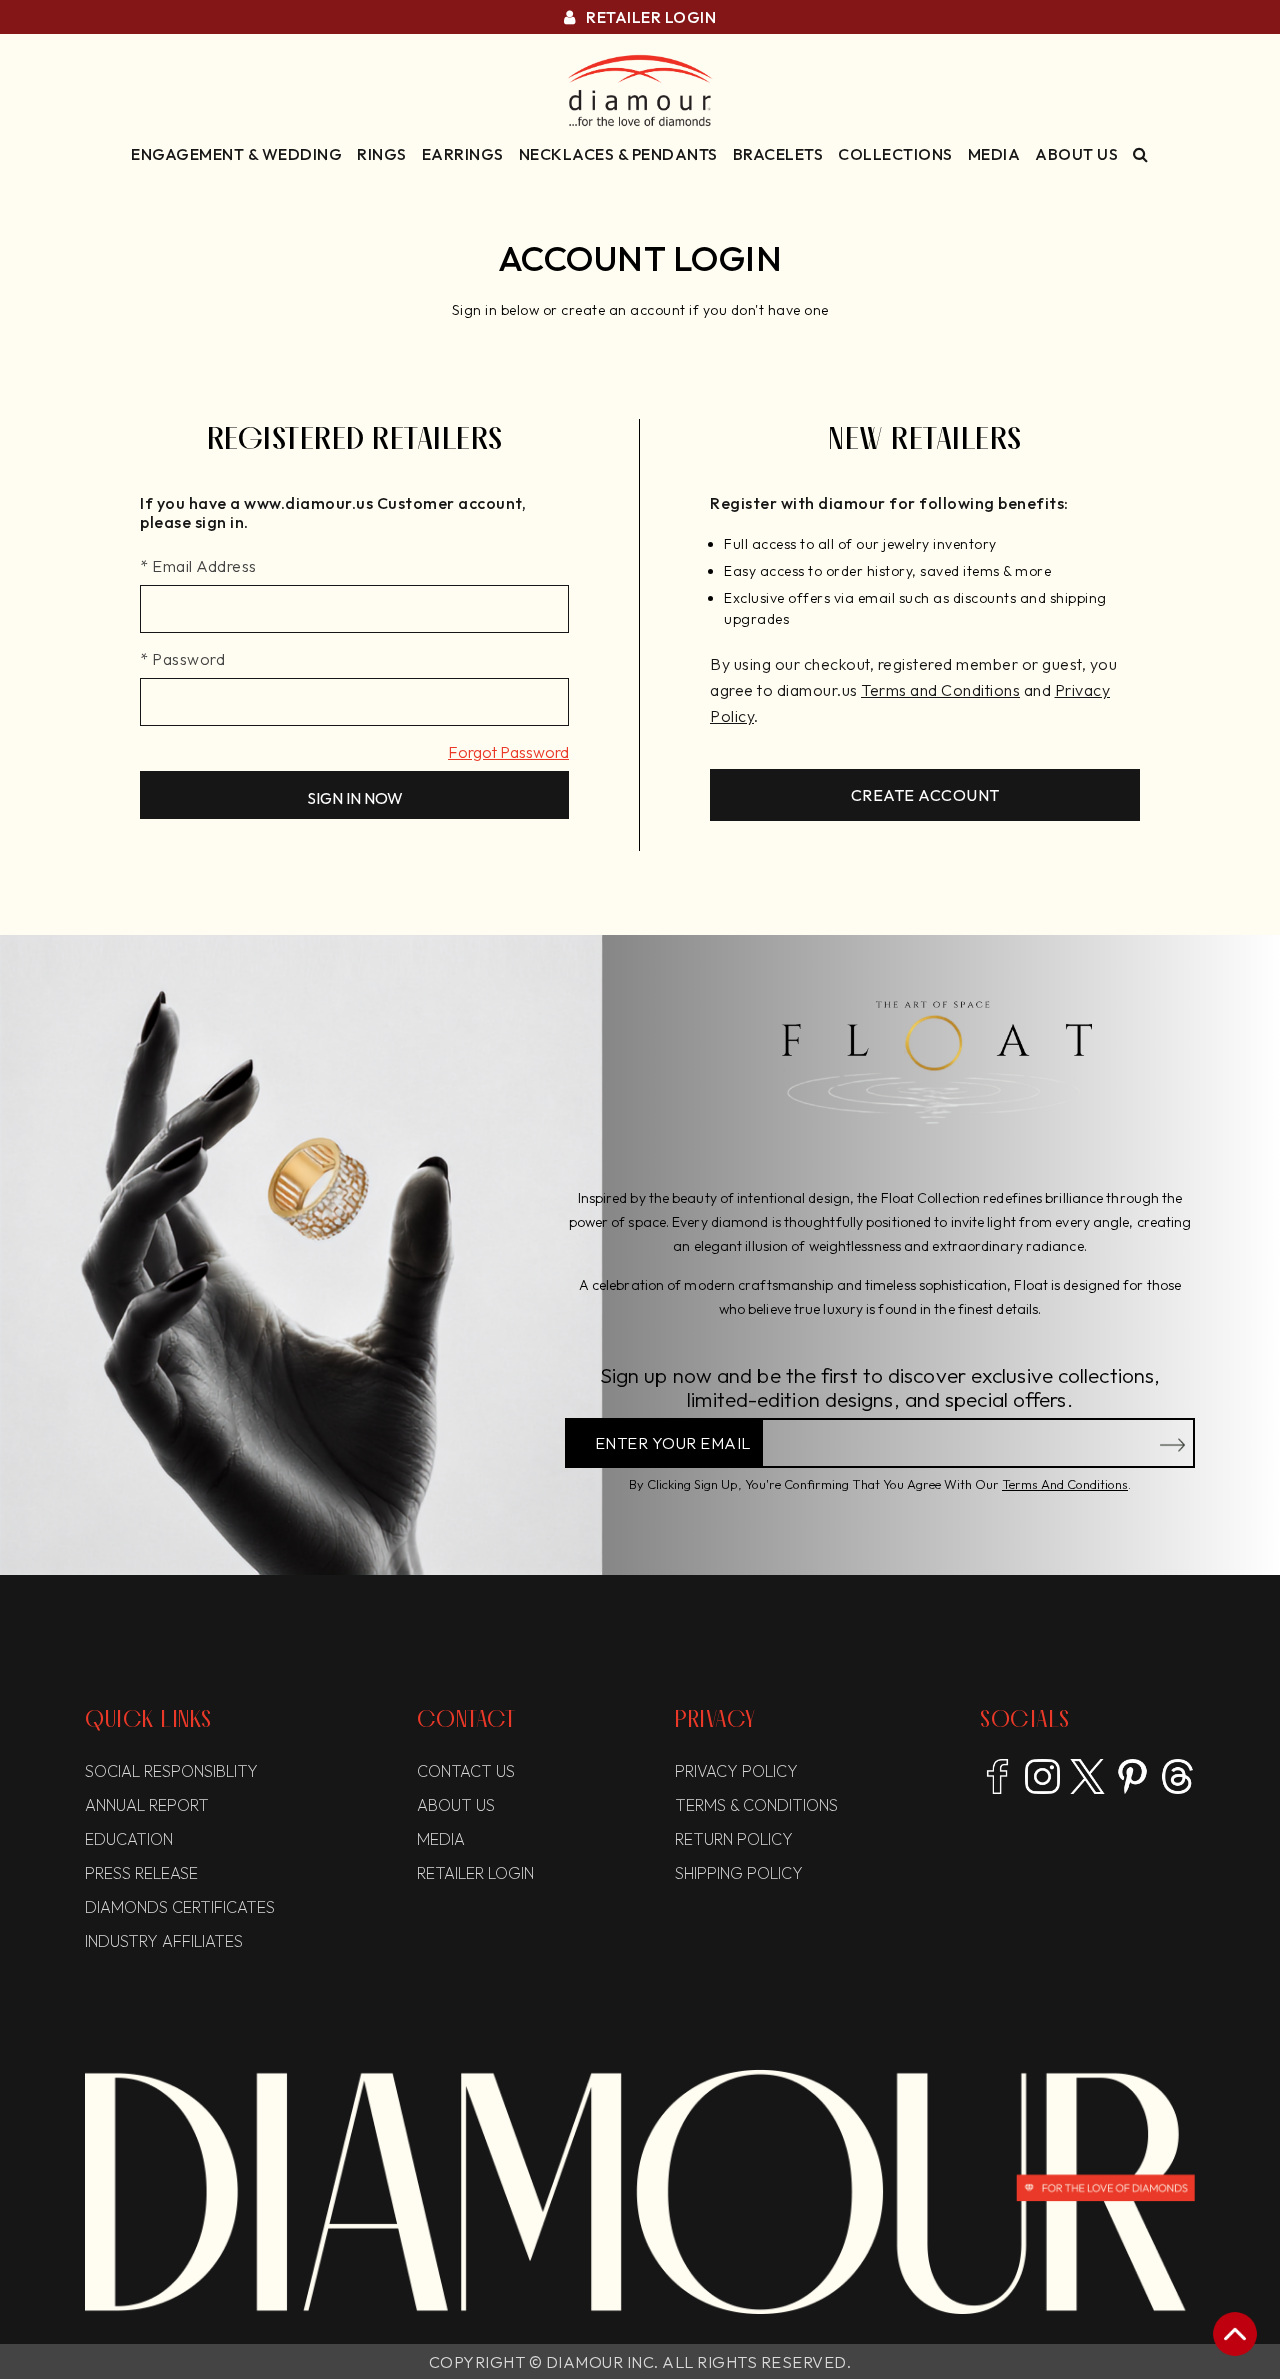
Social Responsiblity (171, 1771)
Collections (895, 154)
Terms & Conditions (756, 1805)
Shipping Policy (739, 1873)
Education (129, 1839)
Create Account (925, 795)
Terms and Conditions (1065, 1484)
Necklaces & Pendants (618, 154)
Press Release (141, 1873)
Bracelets (778, 154)
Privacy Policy (736, 1771)
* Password (182, 659)
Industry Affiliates (164, 1941)
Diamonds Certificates (180, 1907)
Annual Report (147, 1805)
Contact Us (466, 1771)
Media (994, 154)
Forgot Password (508, 752)
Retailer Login (649, 17)
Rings (382, 154)
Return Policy (734, 1839)
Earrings (463, 154)
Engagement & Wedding (236, 154)
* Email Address (198, 566)
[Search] (1141, 154)
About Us (1076, 154)
